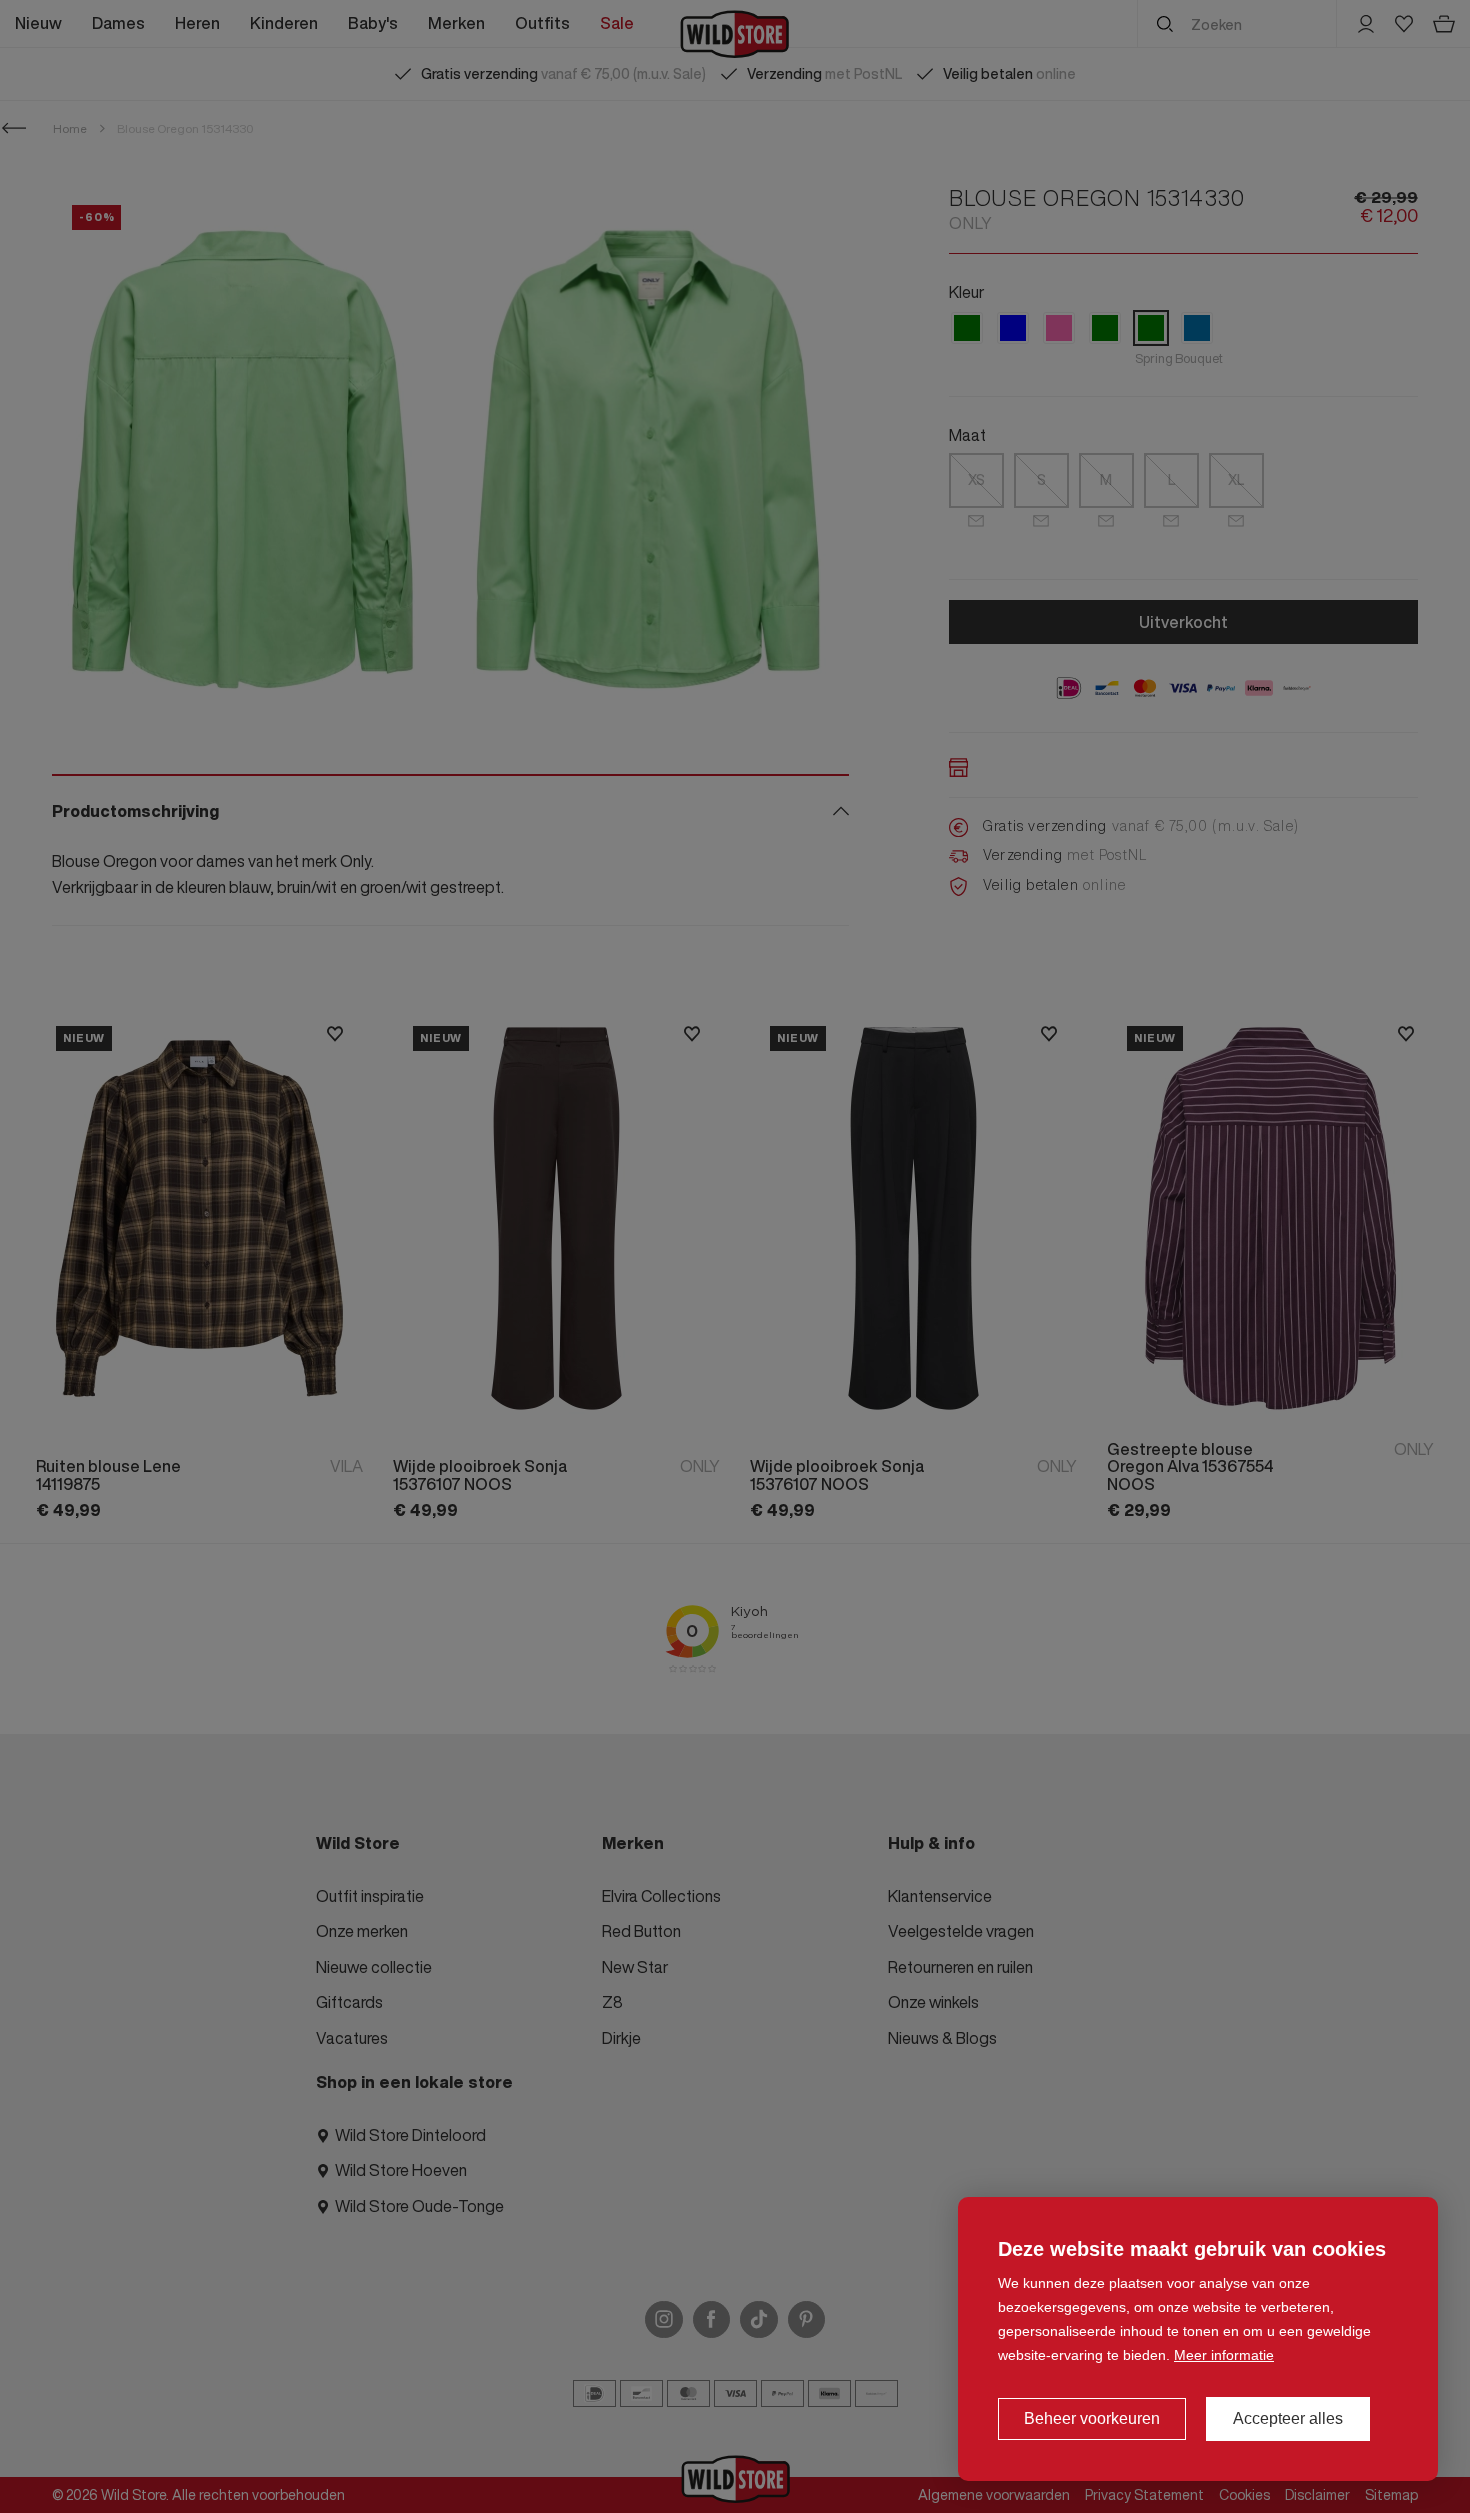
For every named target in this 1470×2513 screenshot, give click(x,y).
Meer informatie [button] (1224, 2355)
